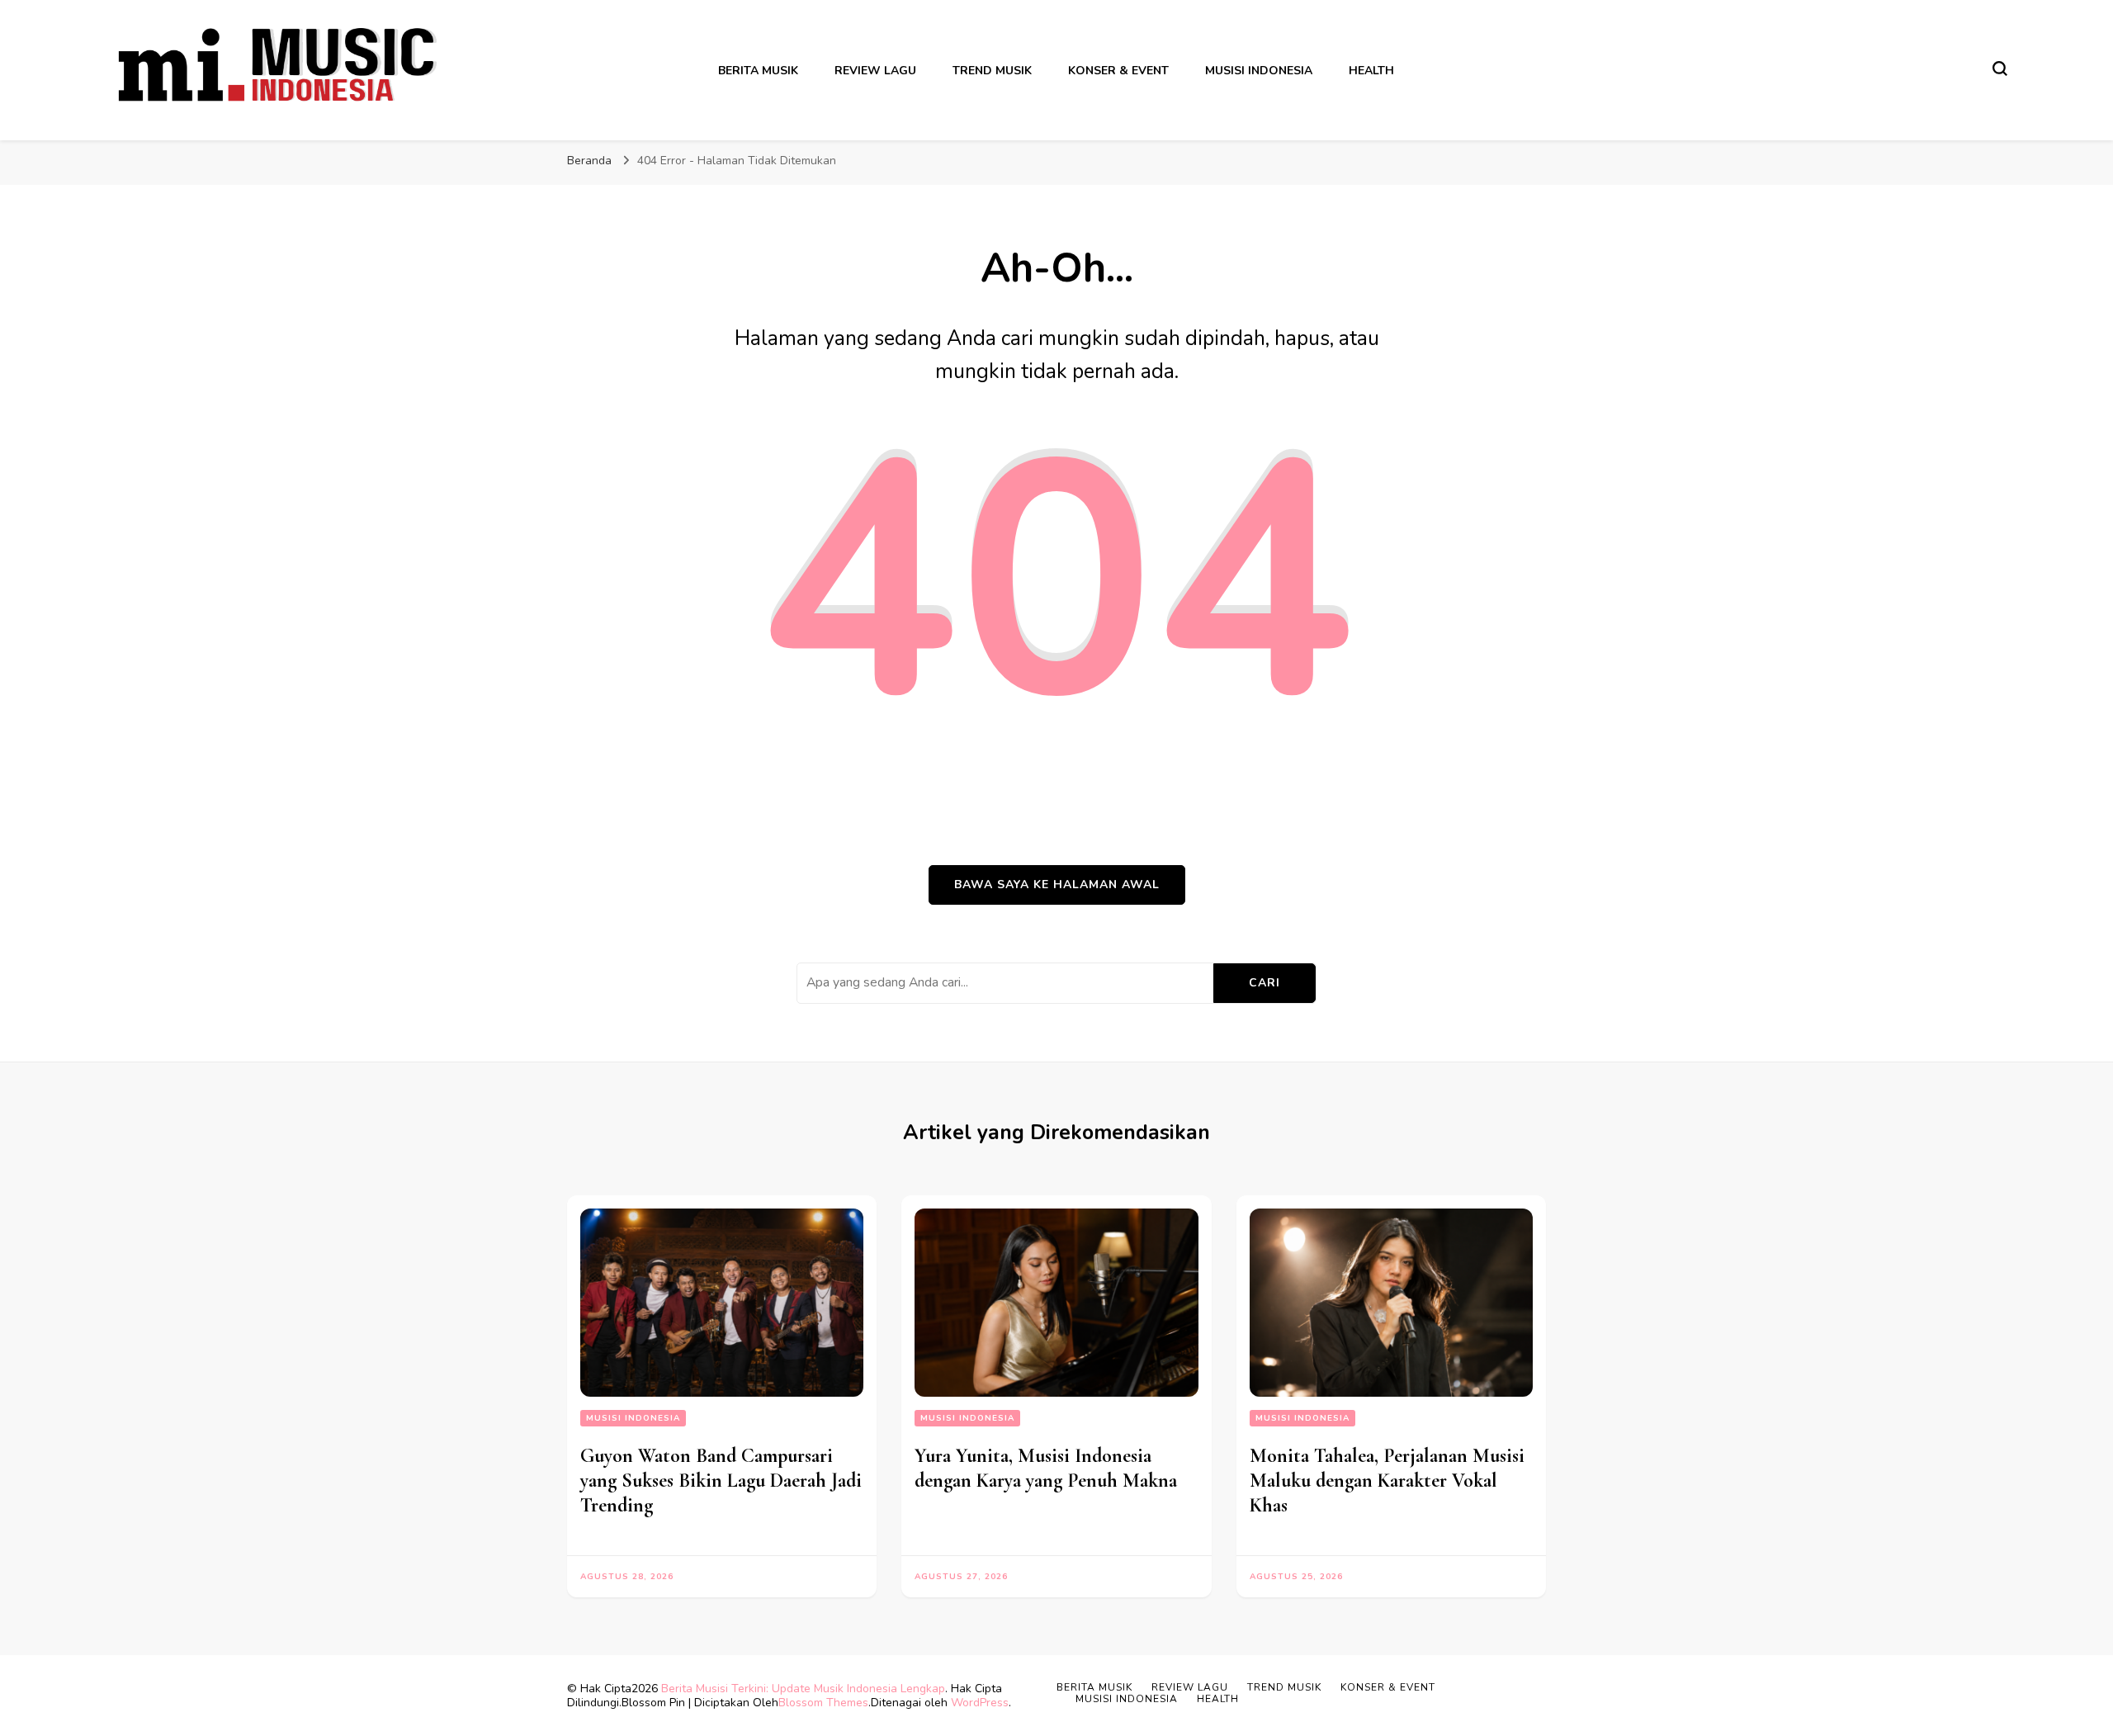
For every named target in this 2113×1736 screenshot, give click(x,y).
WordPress (980, 1703)
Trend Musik (992, 71)
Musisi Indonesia (1259, 71)
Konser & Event (1118, 71)
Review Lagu (875, 71)
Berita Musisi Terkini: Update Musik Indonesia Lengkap (803, 1689)
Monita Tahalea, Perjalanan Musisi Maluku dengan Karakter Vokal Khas (1387, 1481)
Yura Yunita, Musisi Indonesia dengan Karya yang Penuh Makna (1046, 1468)
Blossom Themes (823, 1703)
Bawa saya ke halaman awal (1057, 885)
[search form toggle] (2000, 69)
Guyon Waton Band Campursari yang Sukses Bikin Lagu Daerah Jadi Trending (721, 1481)
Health (1371, 71)
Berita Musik (758, 71)
